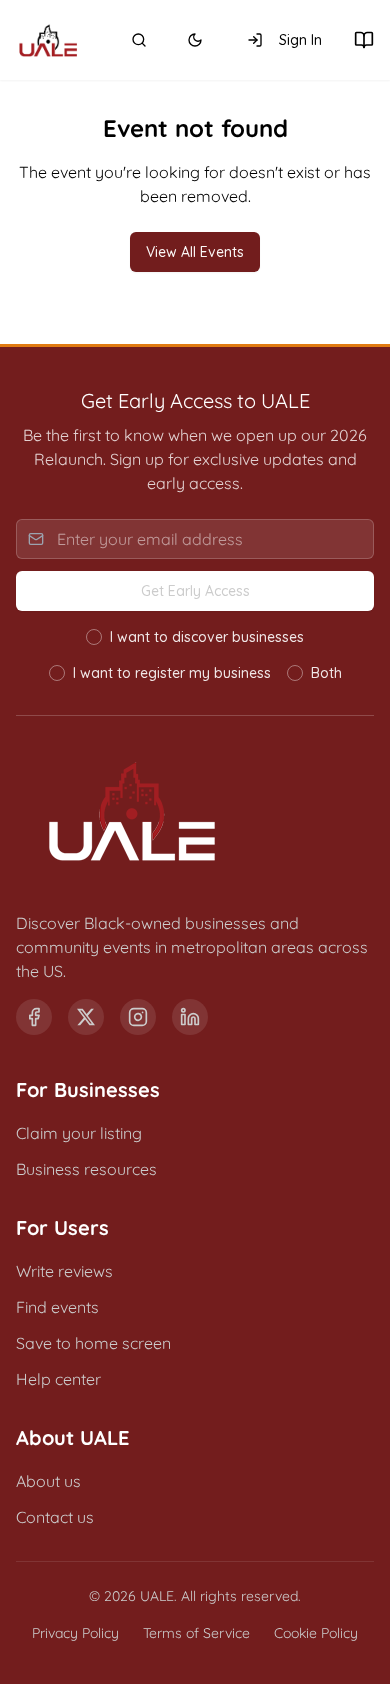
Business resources (86, 1169)
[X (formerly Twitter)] (86, 1017)
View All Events (195, 252)
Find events (57, 1307)
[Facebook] (34, 1017)
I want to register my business (172, 673)
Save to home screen (93, 1343)
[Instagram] (138, 1017)
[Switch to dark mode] (195, 40)
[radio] (94, 637)
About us (48, 1481)
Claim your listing (79, 1133)
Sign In (300, 40)
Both (326, 673)
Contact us (55, 1517)
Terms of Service (196, 1633)
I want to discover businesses (207, 637)
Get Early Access (195, 591)
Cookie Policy (316, 1633)
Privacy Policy (75, 1633)
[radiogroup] (195, 655)
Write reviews (64, 1271)
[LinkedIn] (190, 1017)
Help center (58, 1379)
